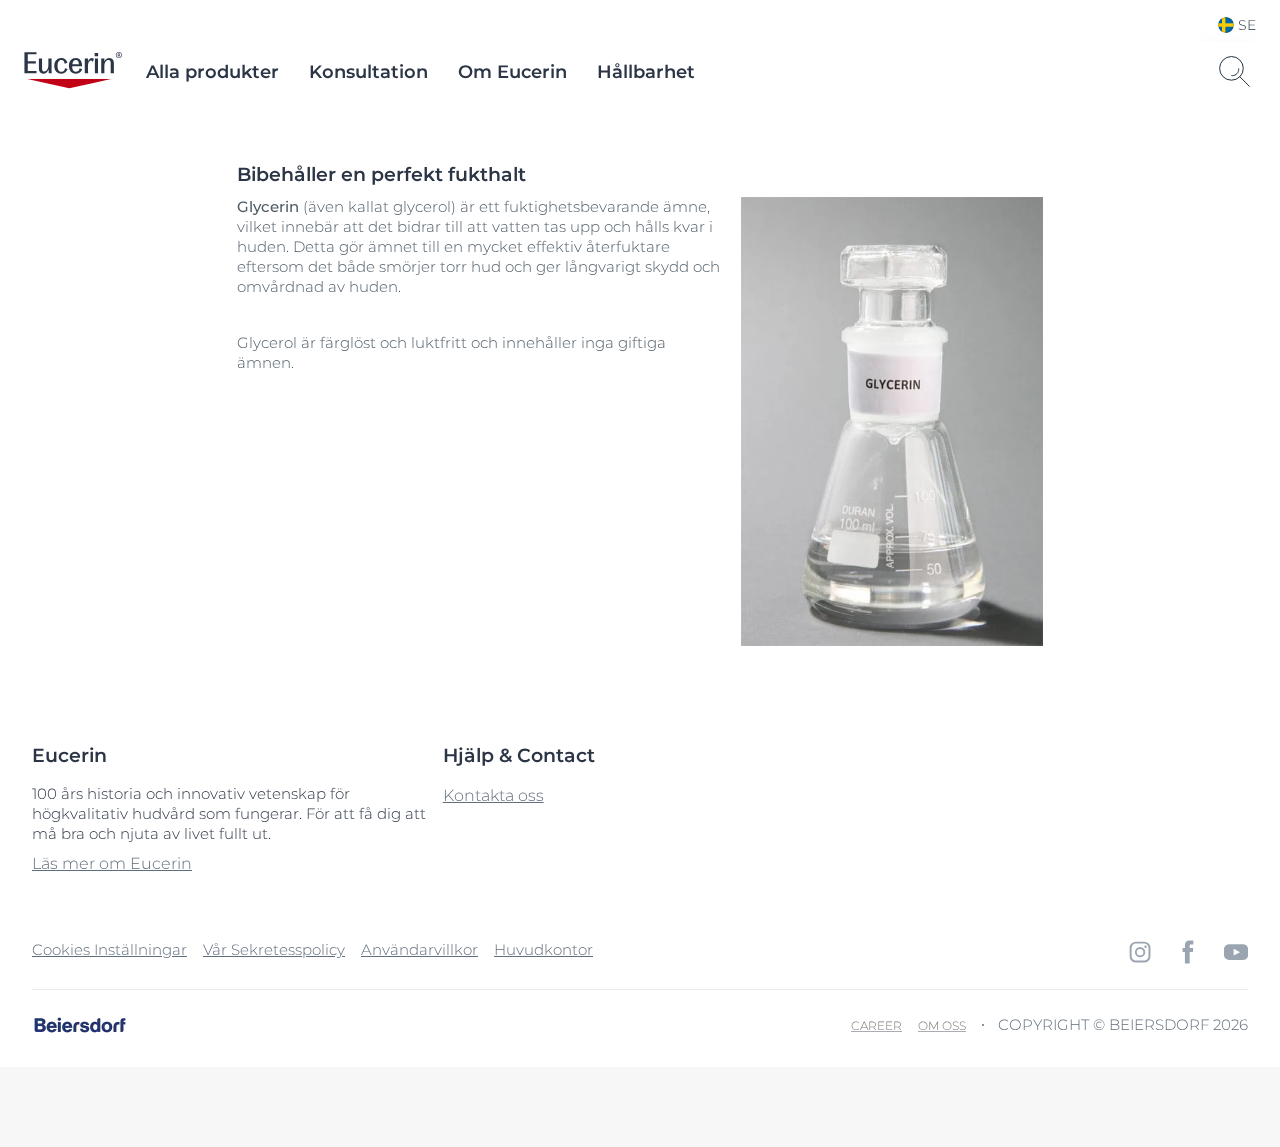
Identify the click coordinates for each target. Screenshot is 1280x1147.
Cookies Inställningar (109, 949)
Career (876, 1025)
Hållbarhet (646, 72)
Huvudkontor (543, 949)
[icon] (1140, 952)
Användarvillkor (419, 949)
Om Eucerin (512, 72)
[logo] (73, 72)
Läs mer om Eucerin (112, 863)
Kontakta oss (493, 795)
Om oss (942, 1025)
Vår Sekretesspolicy (274, 949)
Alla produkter (212, 72)
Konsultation (368, 72)
